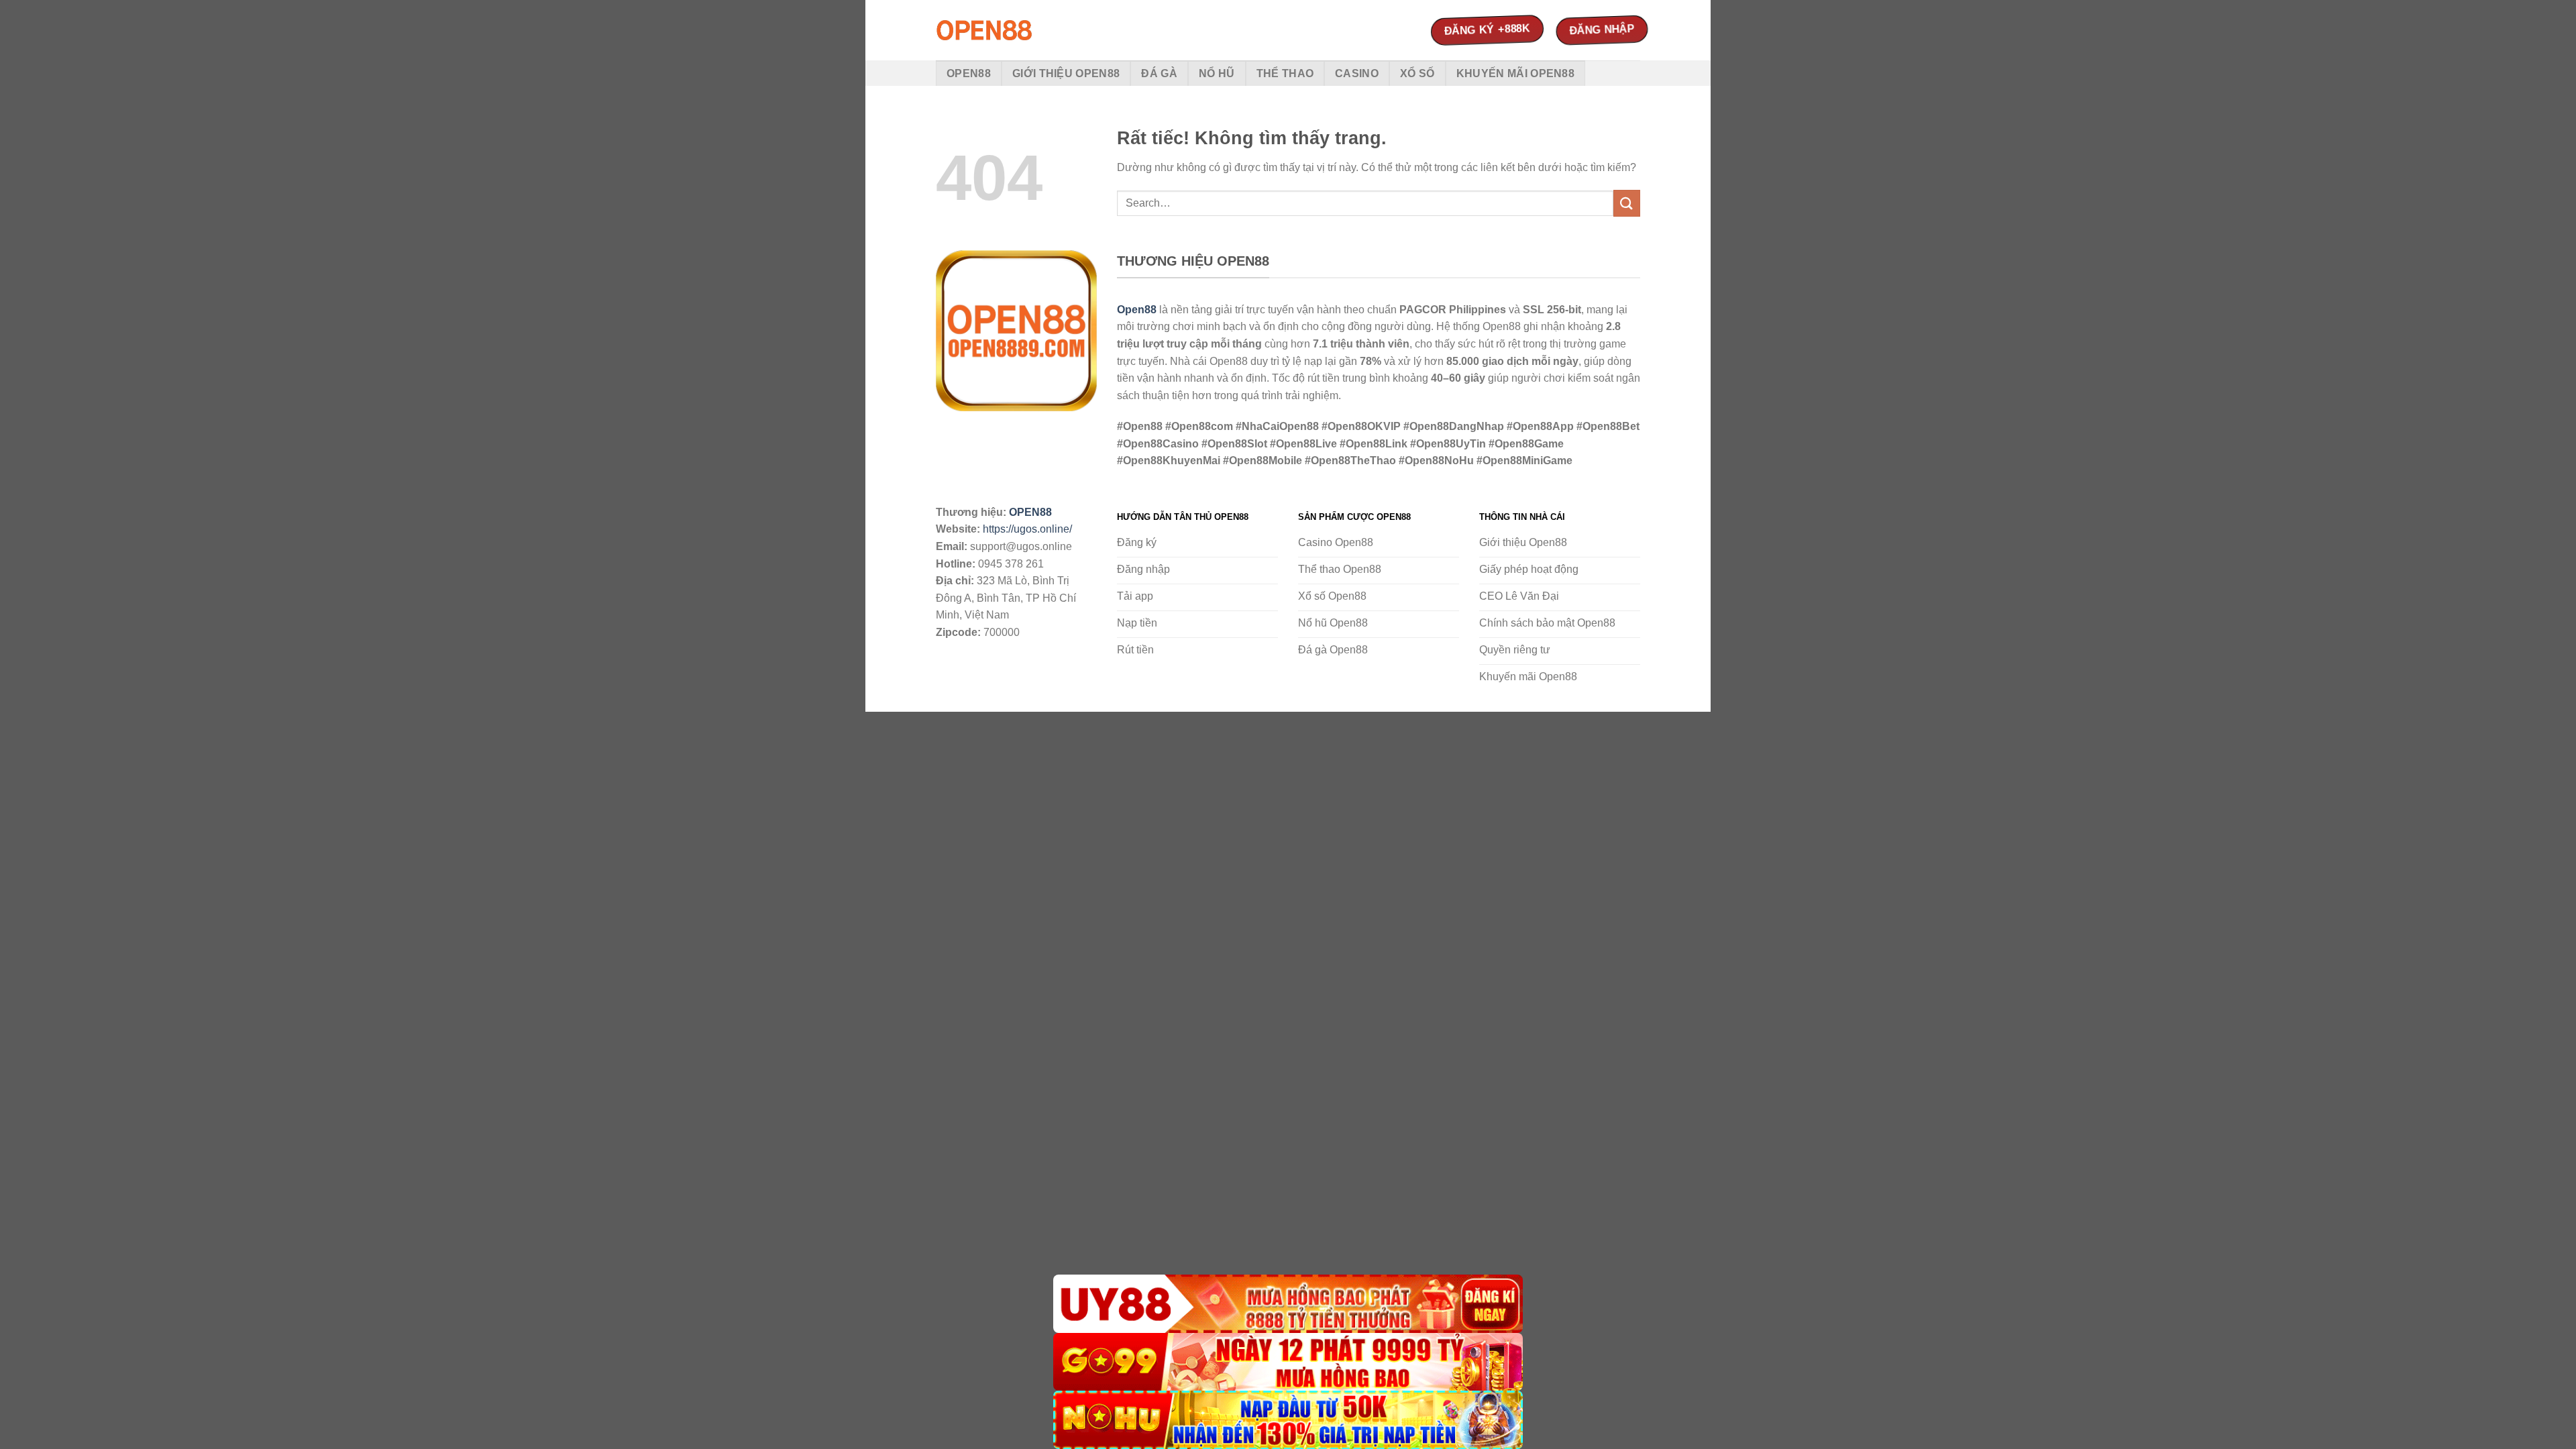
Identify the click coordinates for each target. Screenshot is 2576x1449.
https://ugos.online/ (1027, 529)
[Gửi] (1627, 203)
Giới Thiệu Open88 (1066, 73)
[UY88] (1288, 1304)
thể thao (1285, 73)
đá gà (1159, 73)
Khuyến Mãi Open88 (1515, 73)
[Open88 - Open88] (1003, 30)
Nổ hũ (1217, 73)
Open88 (969, 73)
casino (1357, 73)
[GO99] (1288, 1362)
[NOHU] (1288, 1420)
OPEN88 (1030, 512)
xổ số (1417, 73)
